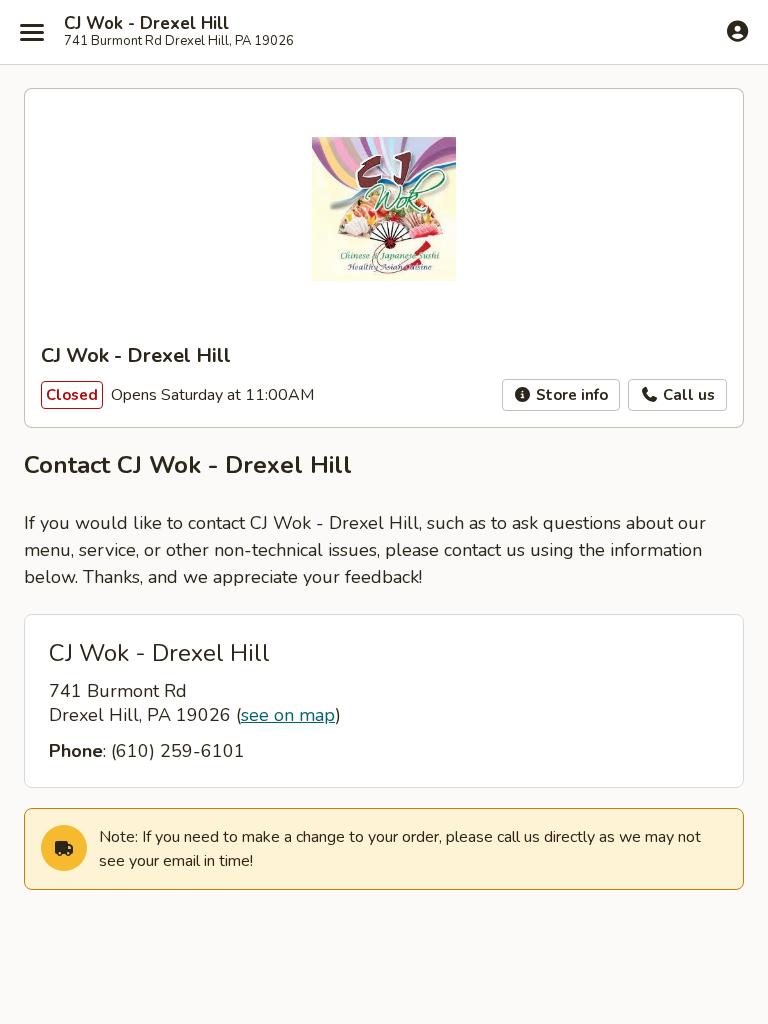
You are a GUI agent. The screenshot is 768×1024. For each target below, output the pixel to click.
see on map (288, 715)
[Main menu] (32, 32)
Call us (687, 395)
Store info (570, 395)
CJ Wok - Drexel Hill (146, 24)
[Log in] (737, 31)
